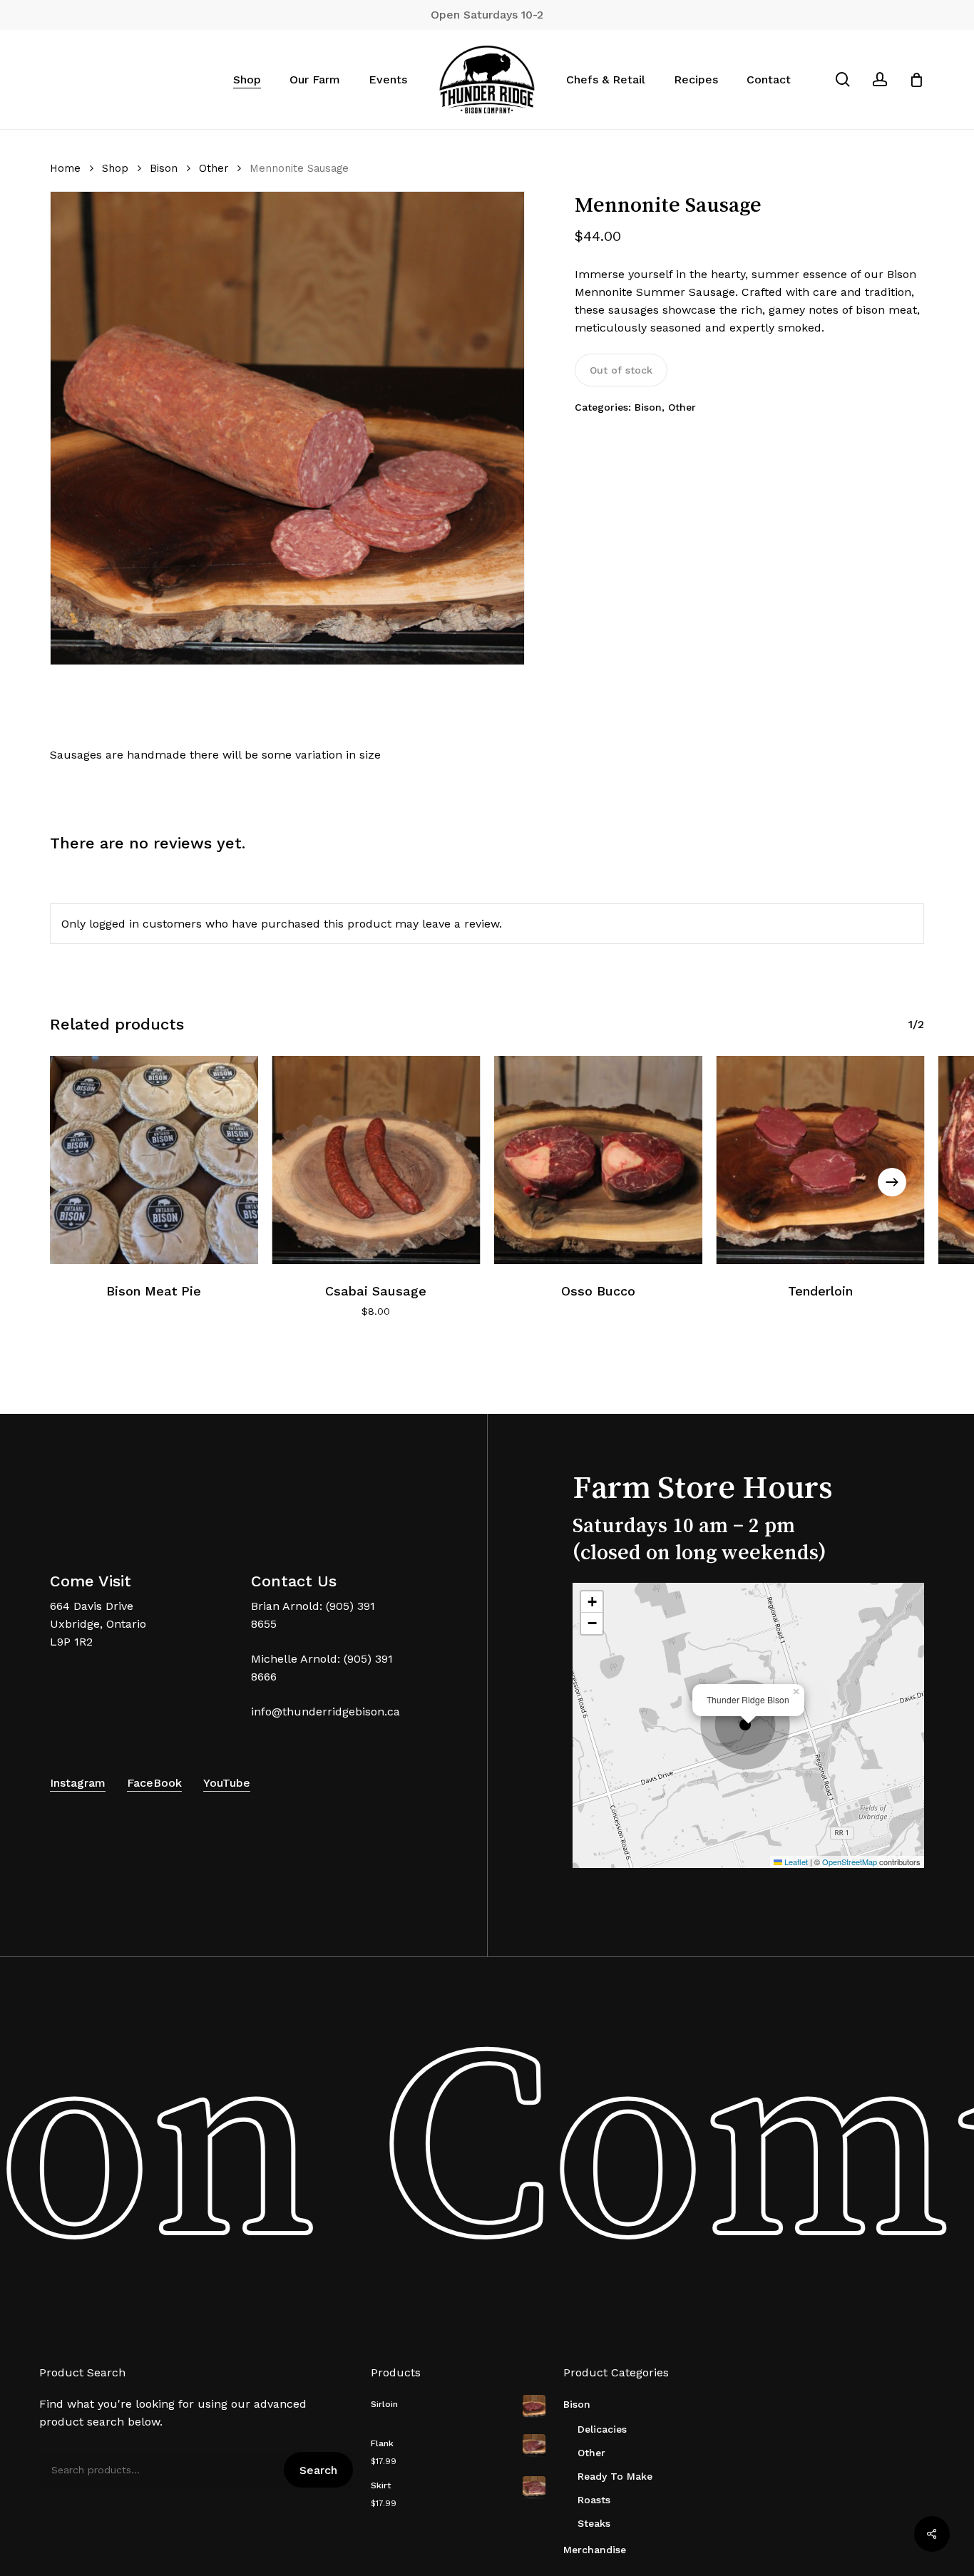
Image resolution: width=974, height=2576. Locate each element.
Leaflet (795, 1862)
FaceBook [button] (154, 1783)
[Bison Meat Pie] (154, 1160)
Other (214, 168)
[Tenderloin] (821, 1160)
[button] (749, 1725)
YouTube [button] (227, 1783)
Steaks (594, 2523)
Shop (115, 168)
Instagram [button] (78, 1783)
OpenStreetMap (850, 1862)
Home (65, 168)
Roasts (594, 2500)
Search (318, 2470)
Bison (164, 168)
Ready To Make (615, 2476)
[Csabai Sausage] (376, 1160)
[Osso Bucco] (598, 1160)
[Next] (892, 1182)
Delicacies (602, 2429)
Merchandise (595, 2550)
